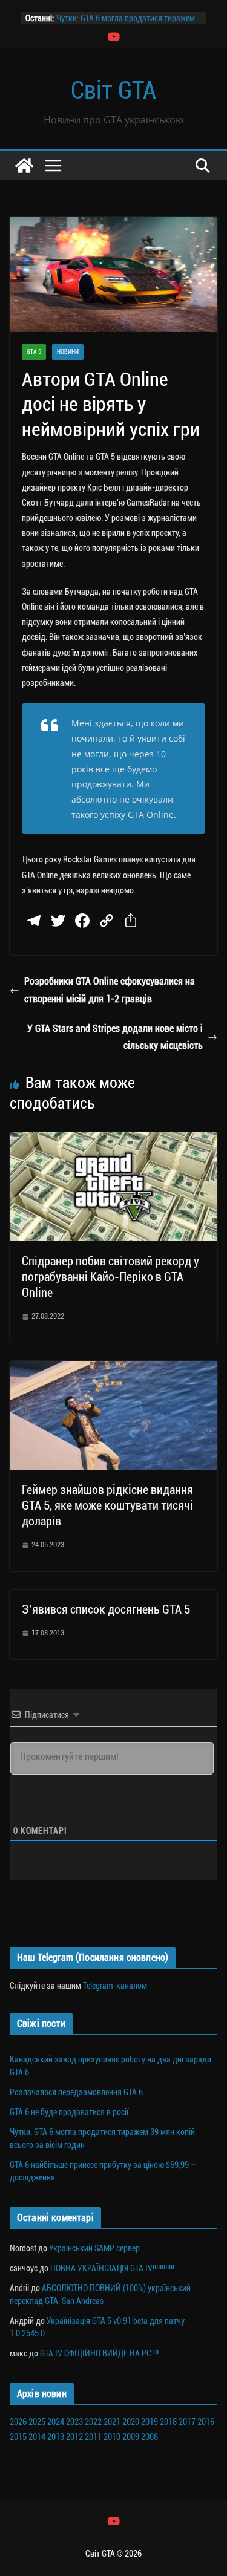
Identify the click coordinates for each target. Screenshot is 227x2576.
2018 (168, 2422)
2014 (37, 2437)
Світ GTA (113, 90)
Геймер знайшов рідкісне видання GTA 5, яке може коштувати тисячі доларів (107, 1505)
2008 (150, 2437)
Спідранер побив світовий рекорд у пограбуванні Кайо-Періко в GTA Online (110, 1277)
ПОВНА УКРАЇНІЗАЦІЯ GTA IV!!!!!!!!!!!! (112, 2268)
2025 (37, 2422)
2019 (150, 2422)
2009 (131, 2437)
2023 (74, 2422)
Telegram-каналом (115, 1986)
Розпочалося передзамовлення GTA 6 (76, 2092)
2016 (206, 2422)
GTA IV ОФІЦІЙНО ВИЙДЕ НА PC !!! (99, 2353)
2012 (74, 2437)
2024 (56, 2422)
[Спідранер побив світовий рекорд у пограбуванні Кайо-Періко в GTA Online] (113, 1140)
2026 (18, 2422)
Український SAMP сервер (94, 2248)
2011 (93, 2437)
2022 (93, 2422)
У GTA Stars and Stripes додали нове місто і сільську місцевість (115, 1037)
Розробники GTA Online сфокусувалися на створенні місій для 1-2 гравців (110, 990)
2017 (187, 2422)
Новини (68, 352)
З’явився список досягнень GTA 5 (106, 1609)
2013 (56, 2437)
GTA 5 (34, 352)
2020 (131, 2422)
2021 (112, 2422)
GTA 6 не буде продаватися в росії (69, 2112)
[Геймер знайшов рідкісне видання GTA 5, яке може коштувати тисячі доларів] (113, 1369)
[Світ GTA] (24, 166)
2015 (18, 2437)
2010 (112, 2437)
